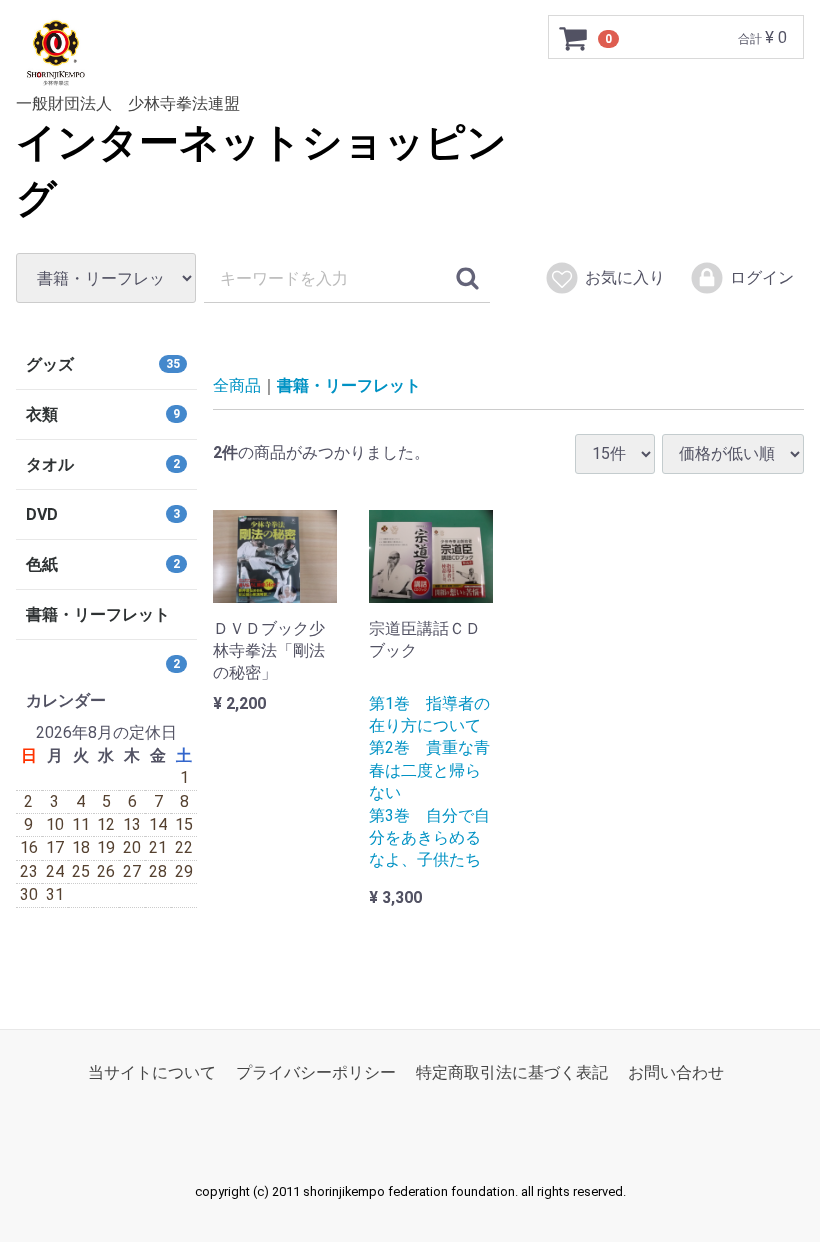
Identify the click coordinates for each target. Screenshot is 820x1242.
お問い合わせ (676, 1072)
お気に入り (625, 277)
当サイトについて (152, 1072)
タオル (103, 464)
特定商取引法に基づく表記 (512, 1072)
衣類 (103, 414)
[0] (574, 38)
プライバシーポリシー (316, 1072)
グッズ (103, 364)
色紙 (103, 564)
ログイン (762, 277)
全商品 (237, 385)
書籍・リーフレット (349, 385)
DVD (103, 514)
